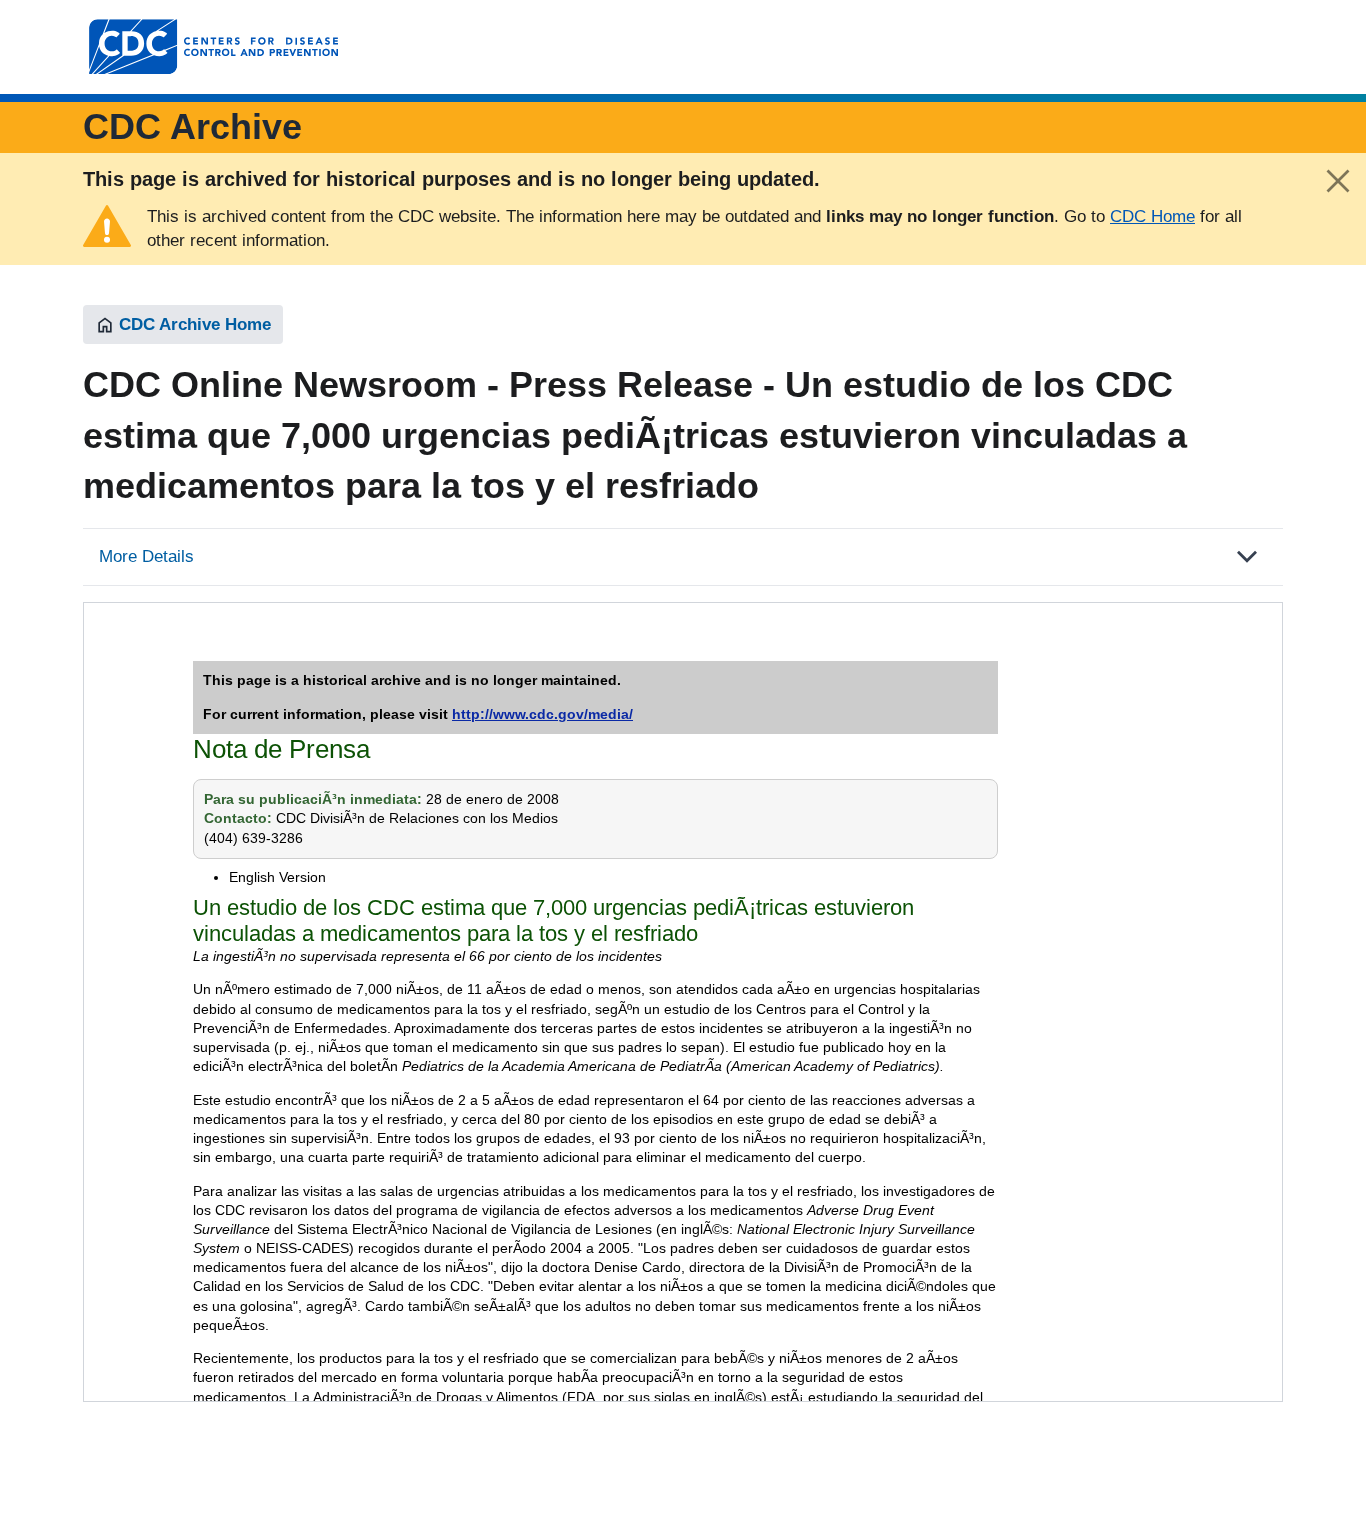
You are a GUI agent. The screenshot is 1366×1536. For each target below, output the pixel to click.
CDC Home (1152, 216)
